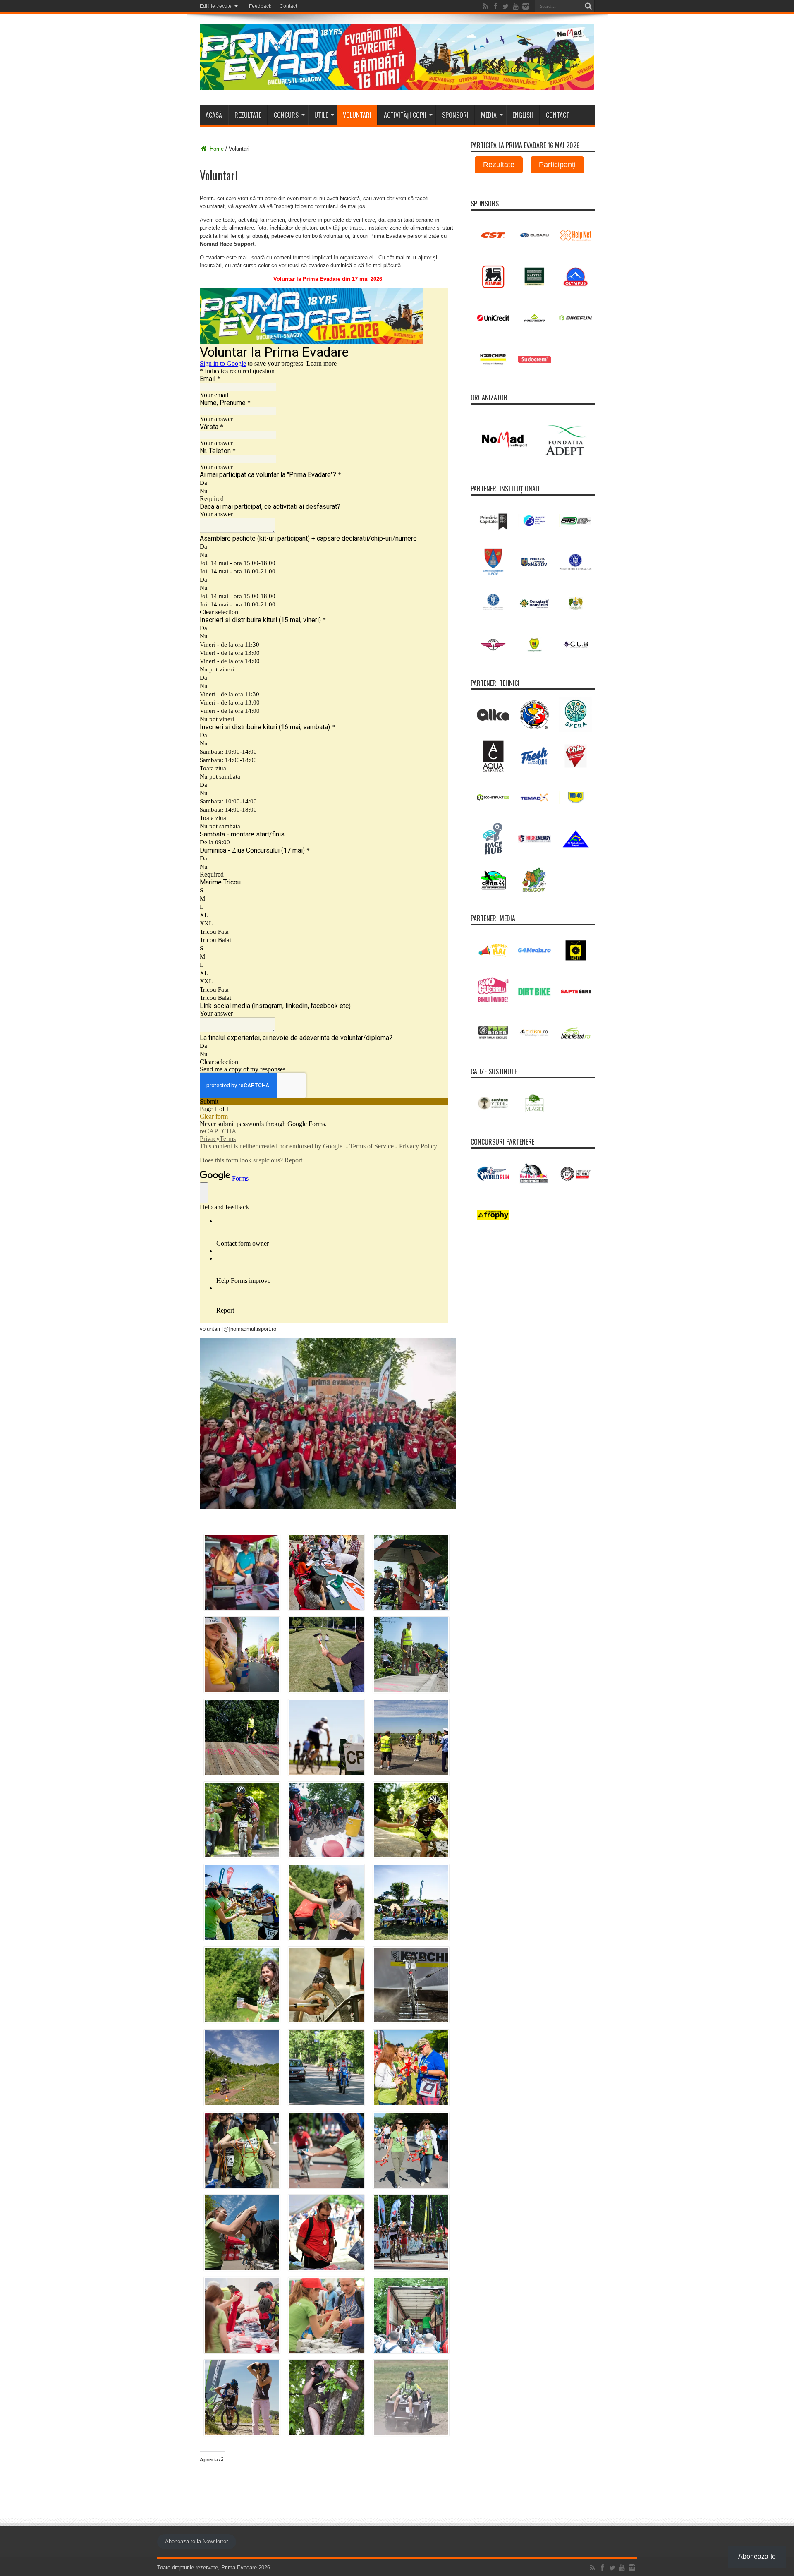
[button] (242, 1574)
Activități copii (405, 115)
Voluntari (357, 115)
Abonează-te (757, 2556)
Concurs (286, 115)
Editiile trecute (216, 6)
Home (216, 149)
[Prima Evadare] (397, 84)
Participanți (557, 165)
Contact (288, 6)
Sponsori (455, 115)
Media (489, 115)
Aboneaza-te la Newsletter (196, 2541)
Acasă (214, 115)
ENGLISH (523, 115)
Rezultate (248, 115)
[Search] (588, 6)
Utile (321, 115)
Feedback (260, 6)
